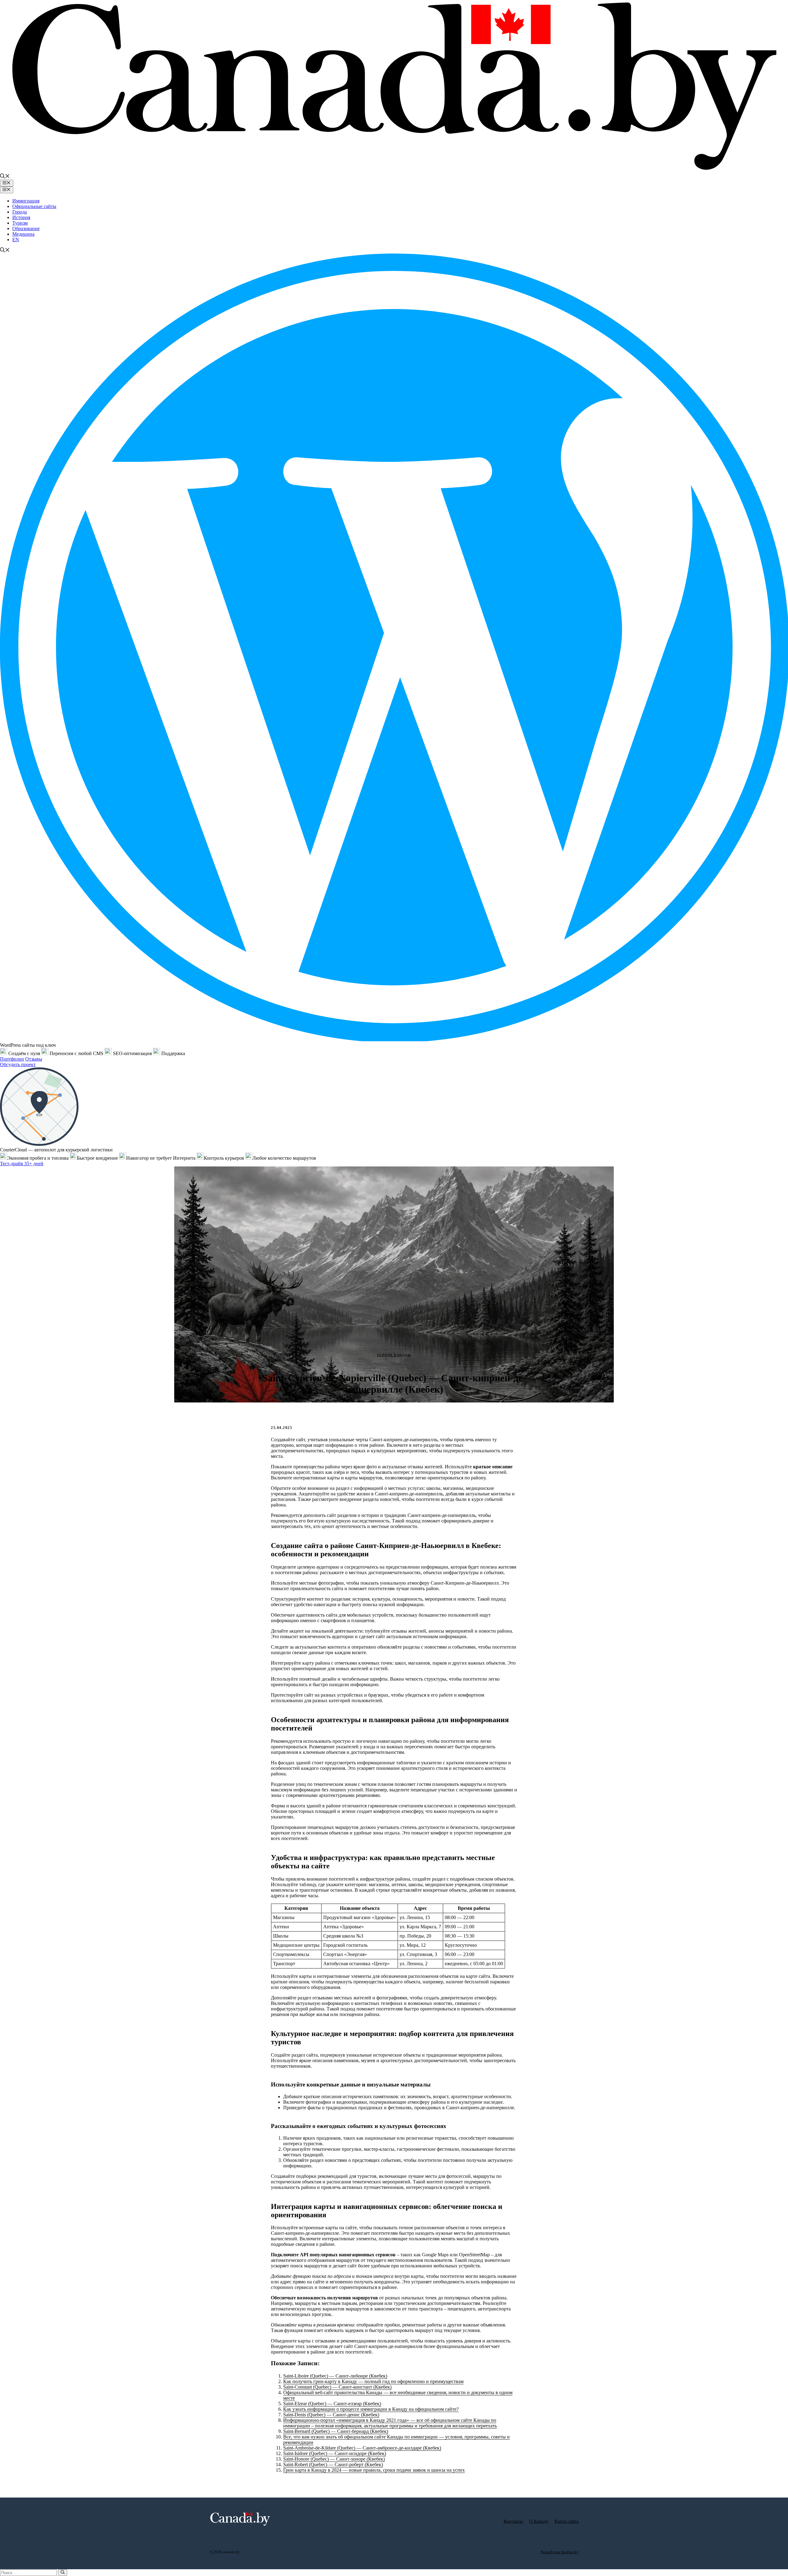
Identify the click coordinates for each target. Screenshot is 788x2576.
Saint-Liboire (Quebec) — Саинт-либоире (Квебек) (335, 2376)
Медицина (23, 234)
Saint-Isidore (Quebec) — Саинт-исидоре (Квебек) (335, 2453)
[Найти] (63, 2573)
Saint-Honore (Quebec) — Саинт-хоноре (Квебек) (334, 2459)
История (21, 217)
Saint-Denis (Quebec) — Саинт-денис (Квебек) (331, 2415)
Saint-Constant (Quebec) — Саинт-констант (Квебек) (337, 2387)
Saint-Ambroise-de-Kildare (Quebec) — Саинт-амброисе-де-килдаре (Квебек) (362, 2448)
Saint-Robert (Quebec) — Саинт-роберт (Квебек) (333, 2464)
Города (20, 212)
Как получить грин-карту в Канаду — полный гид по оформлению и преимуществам (373, 2381)
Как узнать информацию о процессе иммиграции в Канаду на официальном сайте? (371, 2409)
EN (16, 240)
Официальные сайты (34, 206)
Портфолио (12, 1059)
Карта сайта (567, 2521)
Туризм (20, 223)
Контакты (513, 2521)
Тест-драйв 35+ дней (22, 1164)
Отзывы (34, 1059)
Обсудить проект (18, 1064)
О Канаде (539, 2521)
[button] (5, 177)
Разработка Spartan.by (560, 2552)
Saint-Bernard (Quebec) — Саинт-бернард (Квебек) (336, 2431)
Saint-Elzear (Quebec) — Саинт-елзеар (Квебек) (332, 2404)
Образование (26, 228)
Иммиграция (26, 201)
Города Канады (394, 1355)
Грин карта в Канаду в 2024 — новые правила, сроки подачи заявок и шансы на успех (374, 2470)
